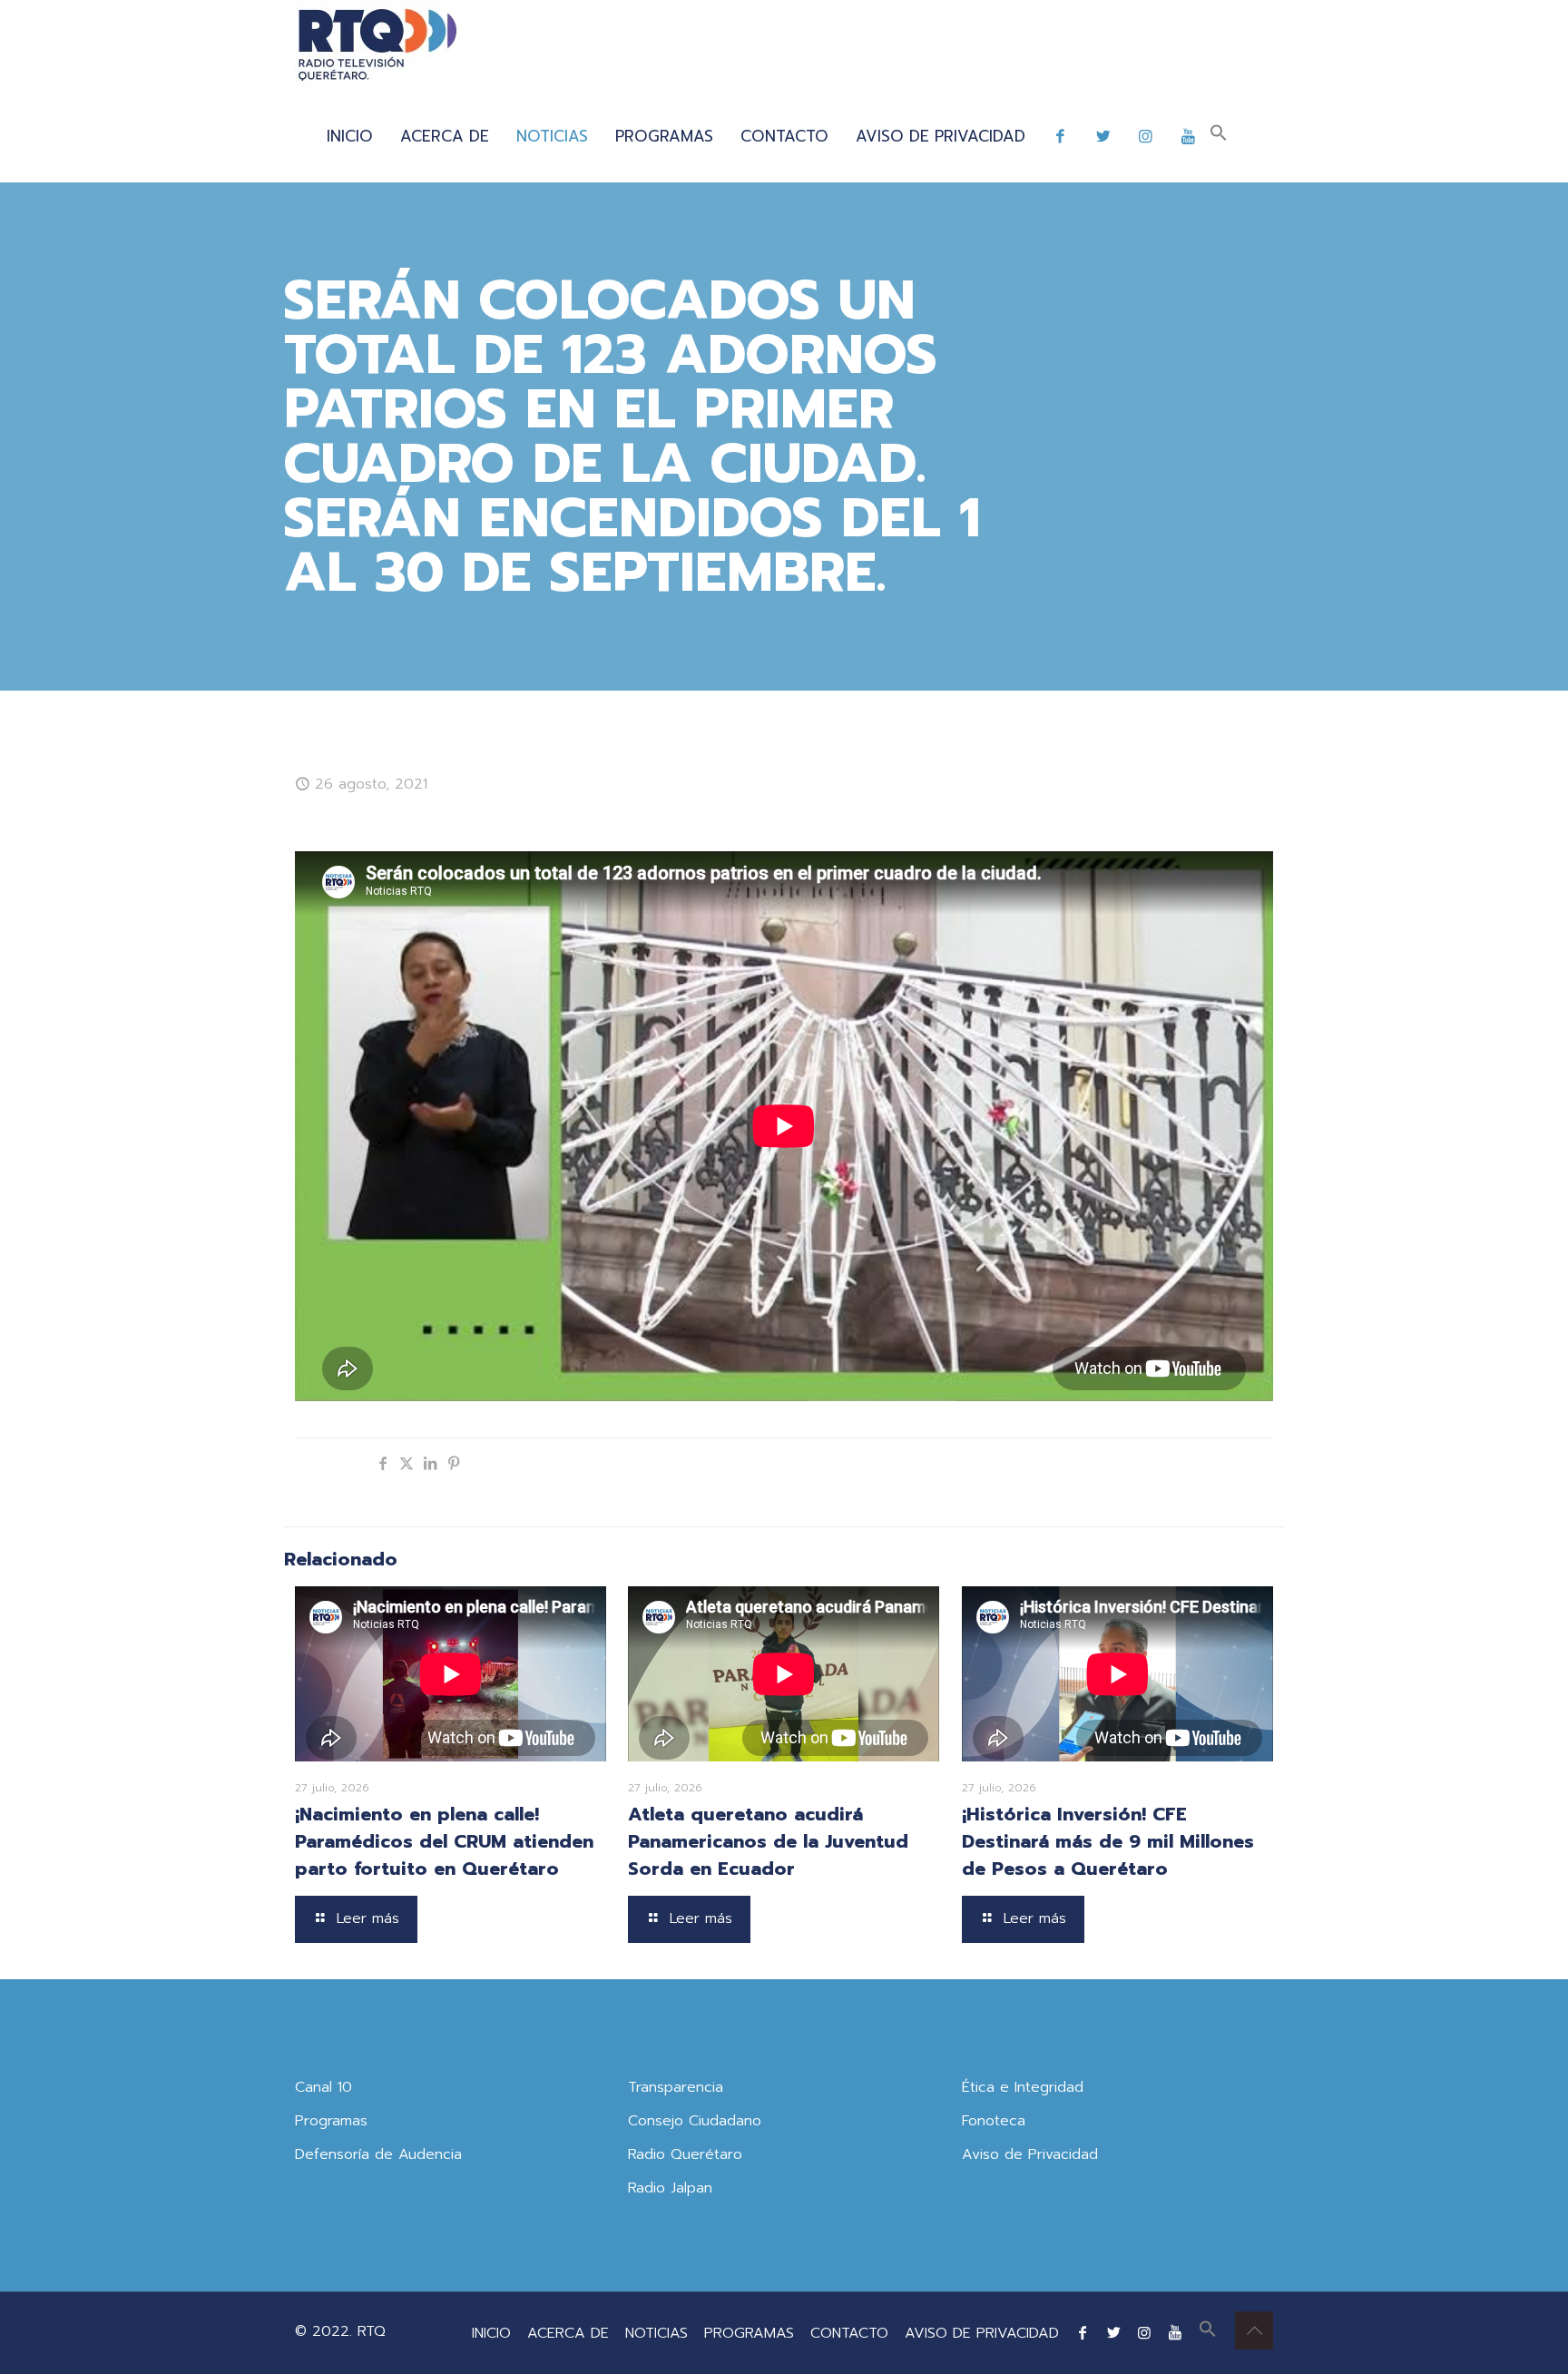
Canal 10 (323, 2087)
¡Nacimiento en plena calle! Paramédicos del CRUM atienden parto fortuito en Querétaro (444, 1841)
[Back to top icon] (1254, 2330)
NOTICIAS (657, 2333)
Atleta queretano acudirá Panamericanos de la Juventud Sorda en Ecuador (768, 1841)
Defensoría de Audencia (378, 2154)
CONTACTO (849, 2333)
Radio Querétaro (685, 2154)
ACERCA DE (568, 2333)
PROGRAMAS (749, 2333)
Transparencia (676, 2087)
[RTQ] (377, 45)
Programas (331, 2121)
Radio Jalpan (670, 2188)
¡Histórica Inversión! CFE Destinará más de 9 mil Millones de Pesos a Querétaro (1108, 1841)
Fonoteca (994, 2121)
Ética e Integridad (1023, 2087)
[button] (1219, 136)
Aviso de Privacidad (1030, 2154)
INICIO (491, 2333)
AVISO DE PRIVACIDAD (982, 2333)
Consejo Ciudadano (695, 2121)
